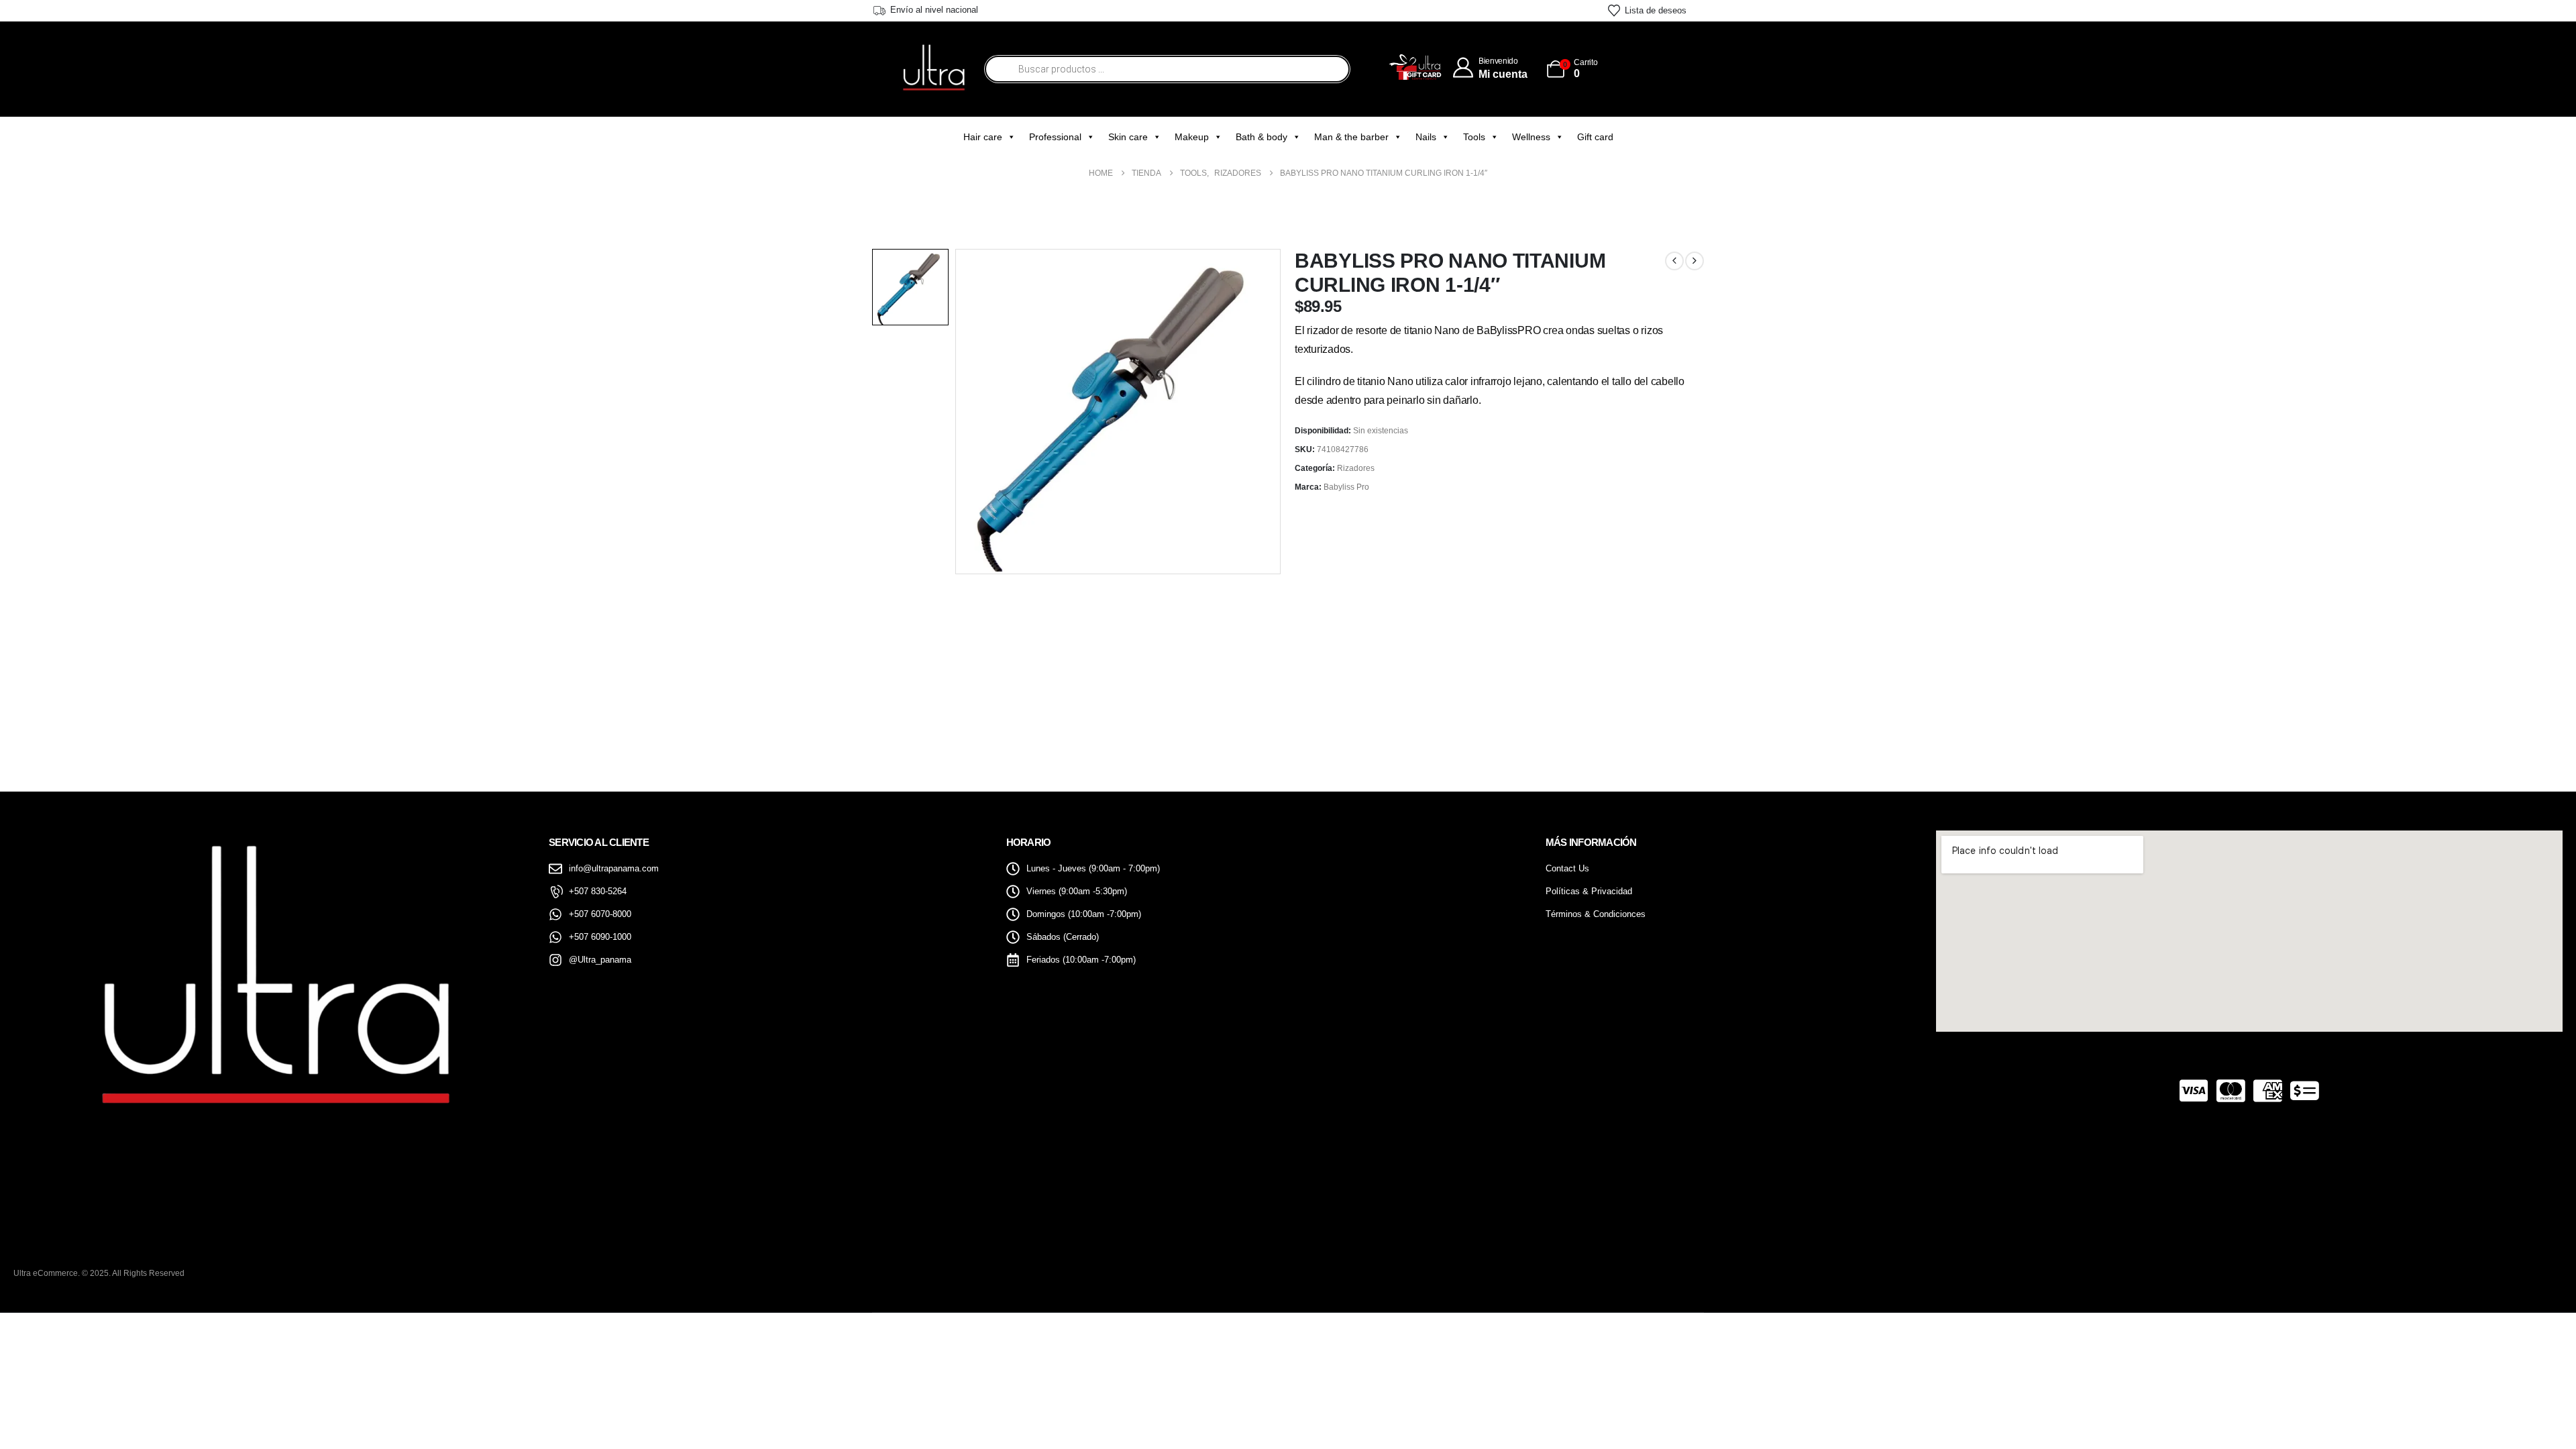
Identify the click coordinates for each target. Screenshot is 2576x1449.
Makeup (1192, 137)
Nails (1426, 137)
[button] (2526, 1412)
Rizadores (1356, 468)
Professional (1055, 137)
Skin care (1128, 137)
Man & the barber (1351, 137)
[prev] (1674, 261)
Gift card (1595, 137)
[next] (1695, 261)
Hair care (983, 137)
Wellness (1531, 137)
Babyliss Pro (1346, 487)
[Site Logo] (933, 69)
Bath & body (1262, 137)
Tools (1474, 137)
